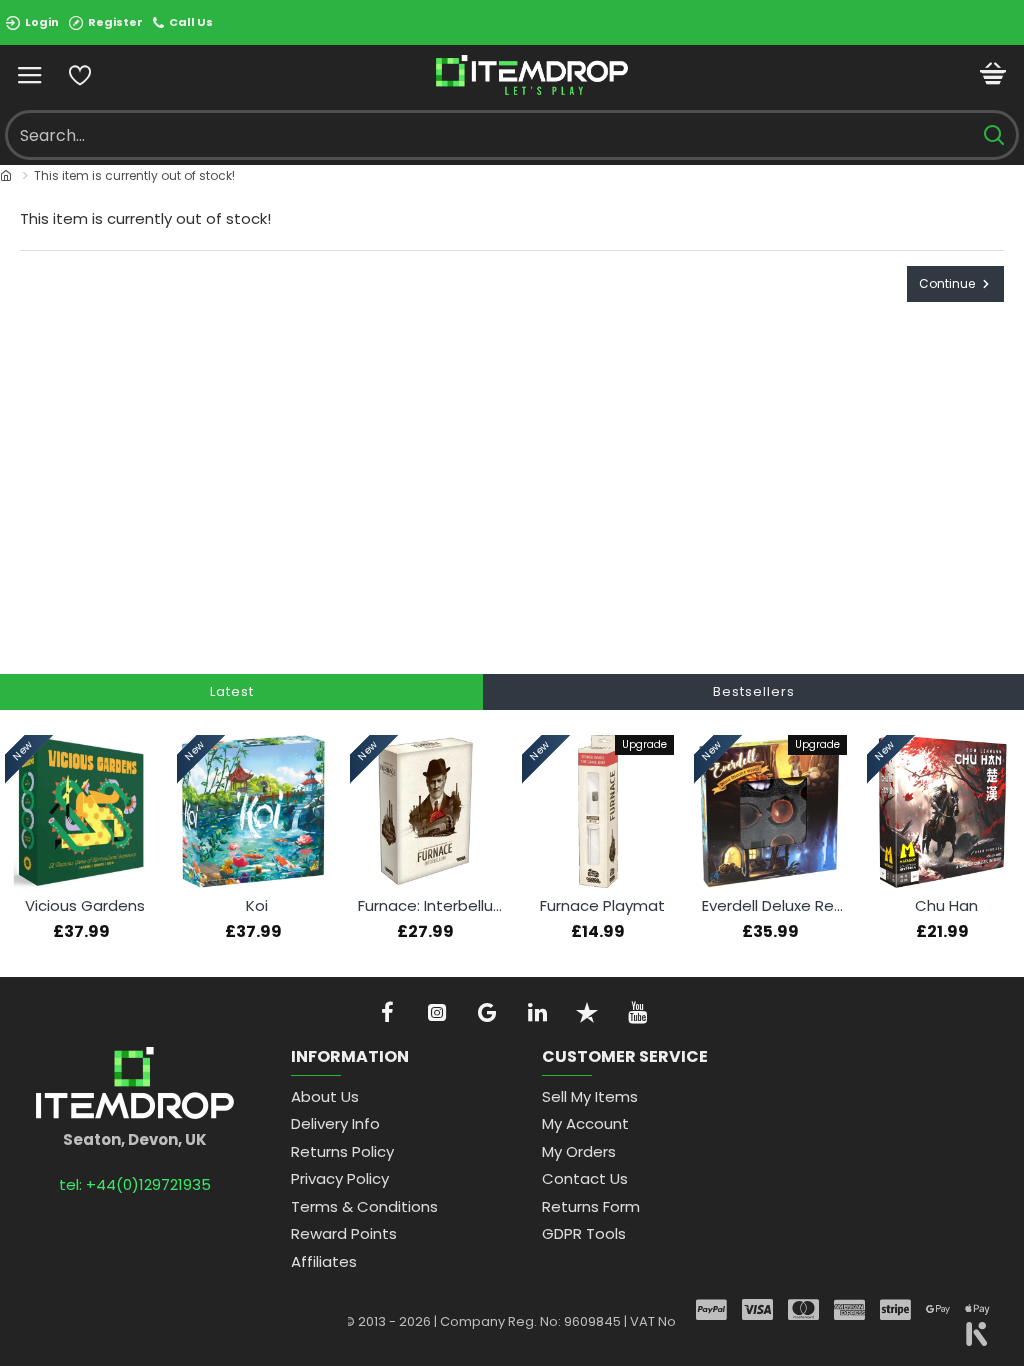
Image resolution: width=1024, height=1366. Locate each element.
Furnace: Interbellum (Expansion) (430, 906)
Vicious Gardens (85, 906)
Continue (947, 283)
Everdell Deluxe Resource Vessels (774, 906)
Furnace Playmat (602, 906)
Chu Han (946, 906)
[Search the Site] (993, 135)
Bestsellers (754, 691)
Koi (257, 906)
